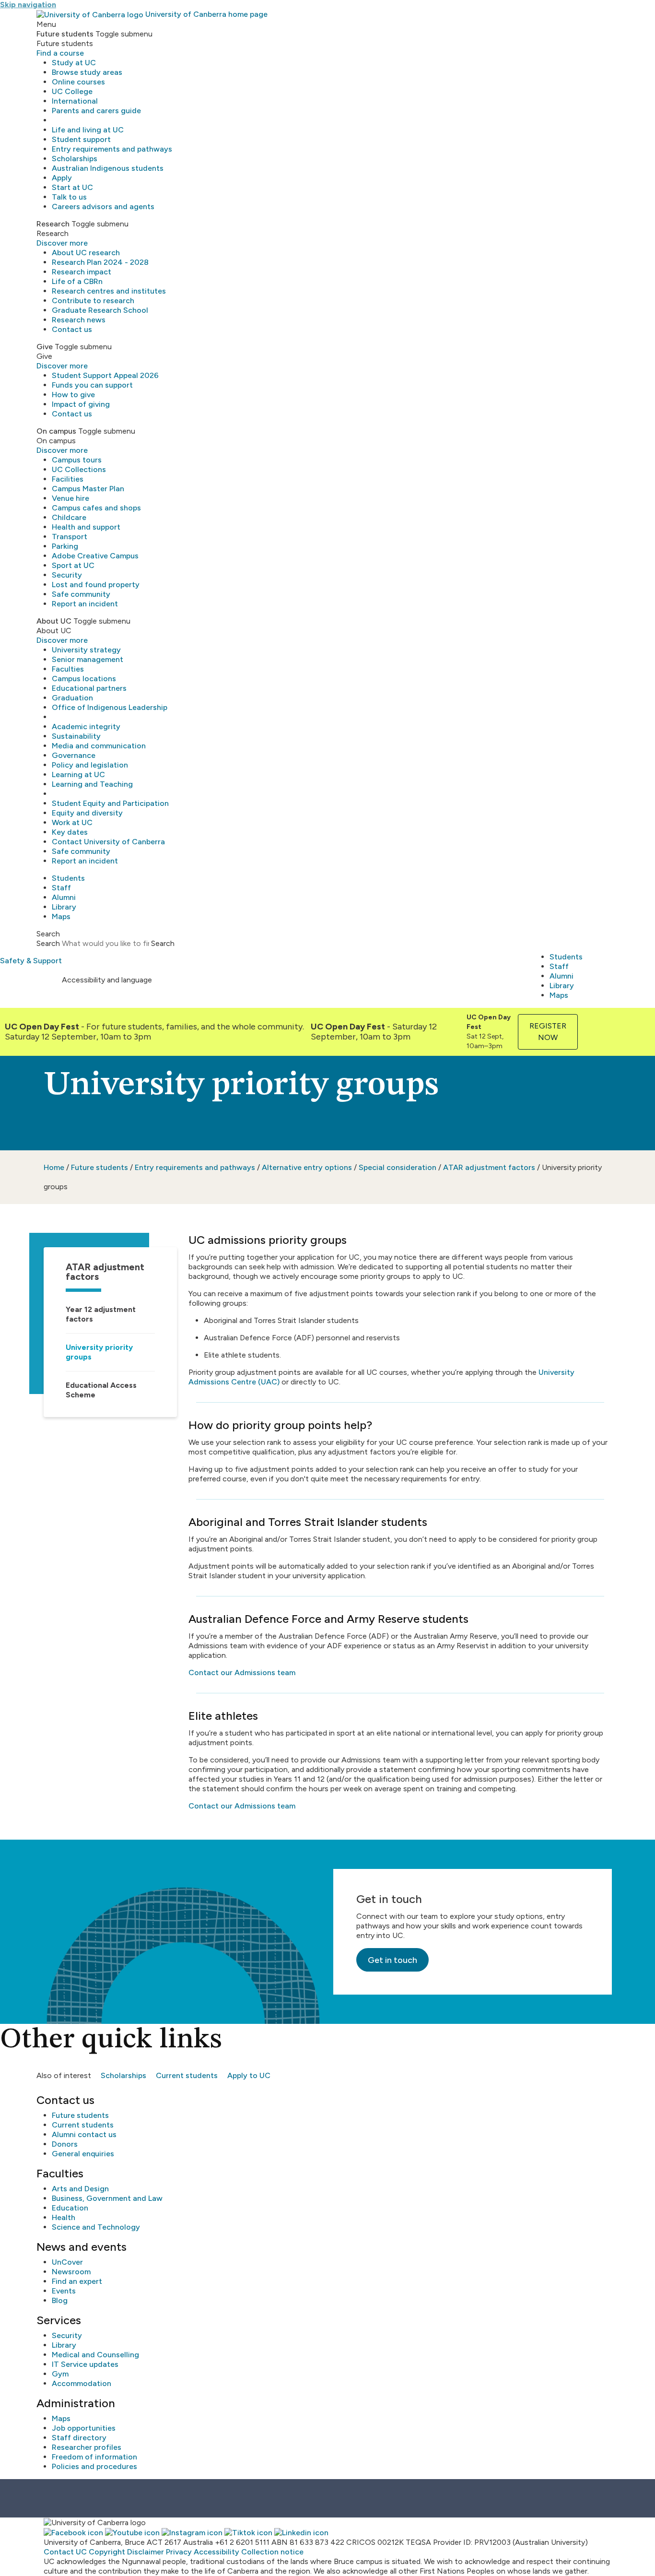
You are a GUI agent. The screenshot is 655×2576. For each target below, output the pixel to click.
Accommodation (82, 2383)
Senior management (88, 659)
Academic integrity (86, 727)
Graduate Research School (100, 310)
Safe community (81, 594)
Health (64, 2217)
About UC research (86, 253)
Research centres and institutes (109, 291)
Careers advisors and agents (103, 207)
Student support (81, 139)
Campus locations (84, 679)
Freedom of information (94, 2457)
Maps (61, 916)
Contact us (72, 329)
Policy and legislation (90, 765)
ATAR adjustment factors (489, 1167)
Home (54, 1167)
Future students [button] (65, 34)
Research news (79, 320)
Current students (187, 2075)
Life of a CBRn (77, 281)
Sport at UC (73, 565)
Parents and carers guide (96, 111)
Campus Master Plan (88, 489)
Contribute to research (93, 301)
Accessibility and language (107, 980)
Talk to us (69, 197)
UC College (72, 91)
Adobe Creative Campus (95, 556)
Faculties (68, 669)
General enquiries (83, 2154)
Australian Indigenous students (108, 168)
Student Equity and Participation (110, 803)
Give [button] (45, 347)
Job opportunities (84, 2428)
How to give (73, 395)
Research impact (82, 272)
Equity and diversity (87, 813)
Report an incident (85, 604)
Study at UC (74, 63)
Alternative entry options (307, 1167)
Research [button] (53, 224)
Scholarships (75, 159)
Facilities (68, 479)
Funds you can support (92, 385)
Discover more (62, 243)
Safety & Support (31, 961)
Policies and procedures (94, 2466)
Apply (62, 178)
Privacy (179, 2552)
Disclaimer (146, 2552)
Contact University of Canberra (108, 842)
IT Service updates (85, 2364)
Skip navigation (28, 5)
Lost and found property (96, 585)
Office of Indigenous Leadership (110, 707)
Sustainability (76, 736)
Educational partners (89, 688)
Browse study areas (87, 72)
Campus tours (77, 460)
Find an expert (77, 2281)
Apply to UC (249, 2075)
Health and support (86, 527)
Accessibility (216, 2552)
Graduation (72, 698)
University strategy (86, 650)
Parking (65, 546)
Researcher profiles (87, 2447)
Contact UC (65, 2552)
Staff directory (79, 2438)
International (75, 101)
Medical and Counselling (95, 2355)
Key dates (70, 832)
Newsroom (71, 2272)
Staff (61, 888)
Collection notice (272, 2552)
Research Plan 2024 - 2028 (100, 262)
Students (68, 878)
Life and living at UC (88, 130)
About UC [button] (54, 621)
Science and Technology (96, 2227)
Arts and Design (80, 2189)
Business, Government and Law (107, 2198)
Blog (60, 2300)
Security (67, 575)
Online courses (78, 82)
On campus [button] (56, 431)
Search (48, 943)
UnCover (67, 2262)
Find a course (60, 53)
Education (70, 2208)
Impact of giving (81, 404)
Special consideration (398, 1167)
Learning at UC (78, 774)
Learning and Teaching (92, 784)
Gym (60, 2374)
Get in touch (392, 1960)
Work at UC (72, 822)
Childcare (69, 517)
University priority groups (99, 1352)
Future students (99, 1167)
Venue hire (70, 498)
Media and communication (99, 746)
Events (64, 2291)
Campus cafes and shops (96, 508)
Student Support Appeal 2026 (105, 375)
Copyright (107, 2552)
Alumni (64, 897)
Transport (70, 537)
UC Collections (79, 469)
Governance (74, 755)
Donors (65, 2144)
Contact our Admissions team (242, 1672)
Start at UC (72, 187)
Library (64, 907)
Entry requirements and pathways (112, 149)
